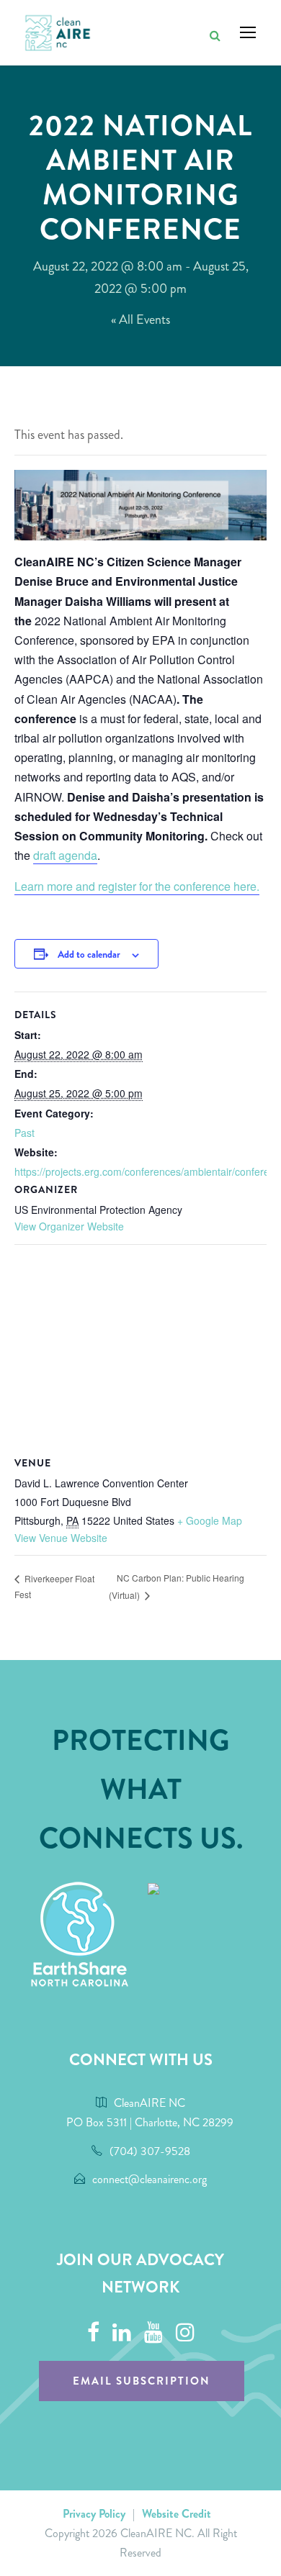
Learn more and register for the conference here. (137, 886)
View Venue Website (61, 1538)
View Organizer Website (69, 1226)
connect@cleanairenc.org (150, 2179)
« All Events (140, 319)
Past (24, 1133)
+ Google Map (210, 1520)
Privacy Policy (94, 2514)
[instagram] (185, 2333)
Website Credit (177, 2514)
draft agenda (65, 855)
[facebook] (93, 2333)
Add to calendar (89, 954)
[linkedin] (122, 2333)
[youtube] (153, 2333)
